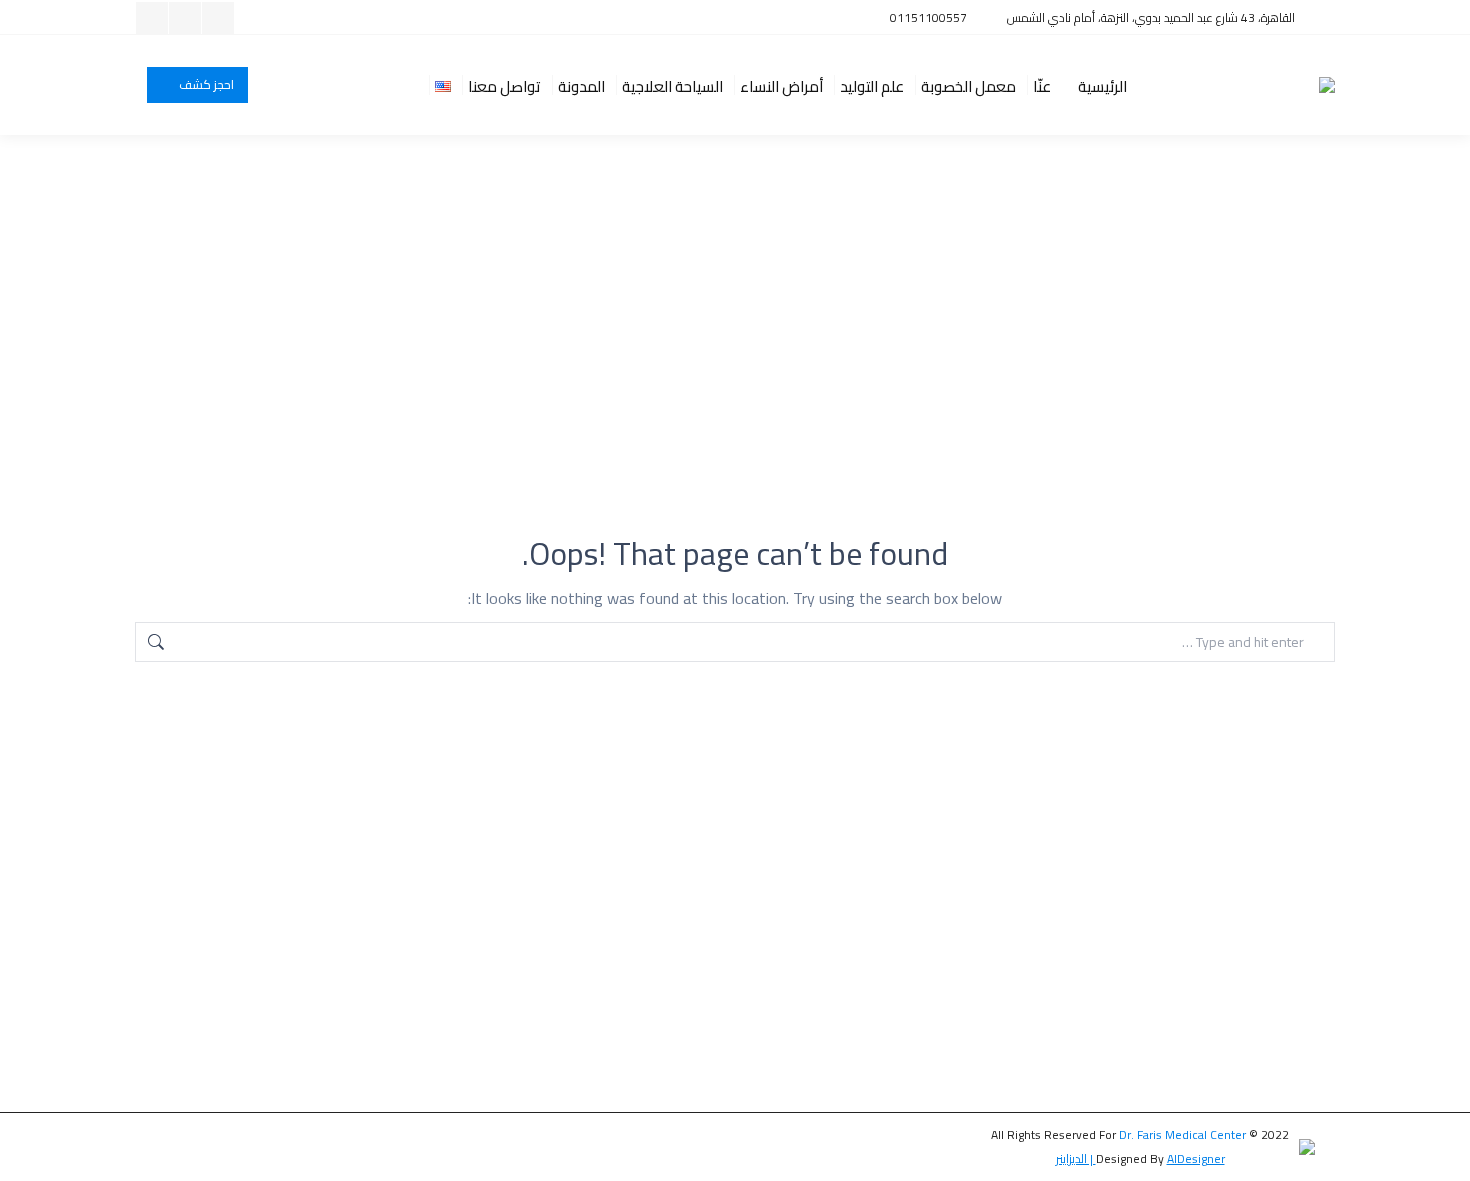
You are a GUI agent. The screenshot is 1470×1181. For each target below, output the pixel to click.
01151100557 (928, 18)
